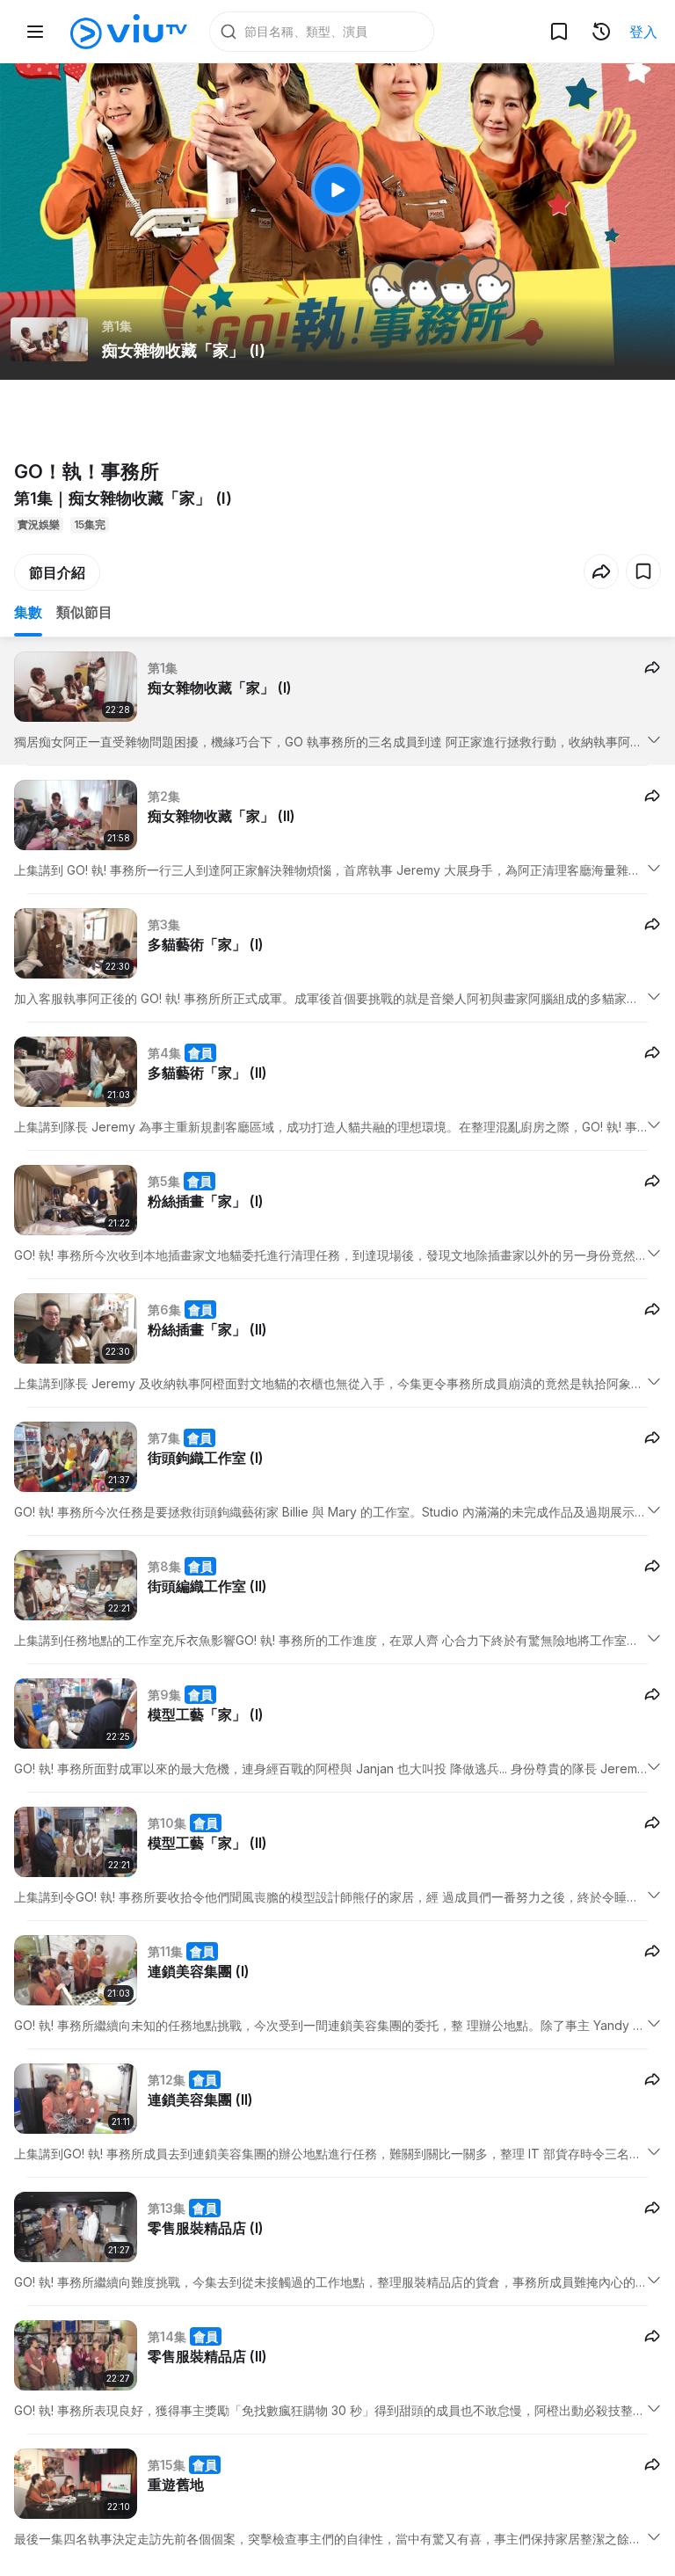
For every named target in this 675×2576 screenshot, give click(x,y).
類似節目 (84, 612)
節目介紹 (57, 572)
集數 (28, 612)
